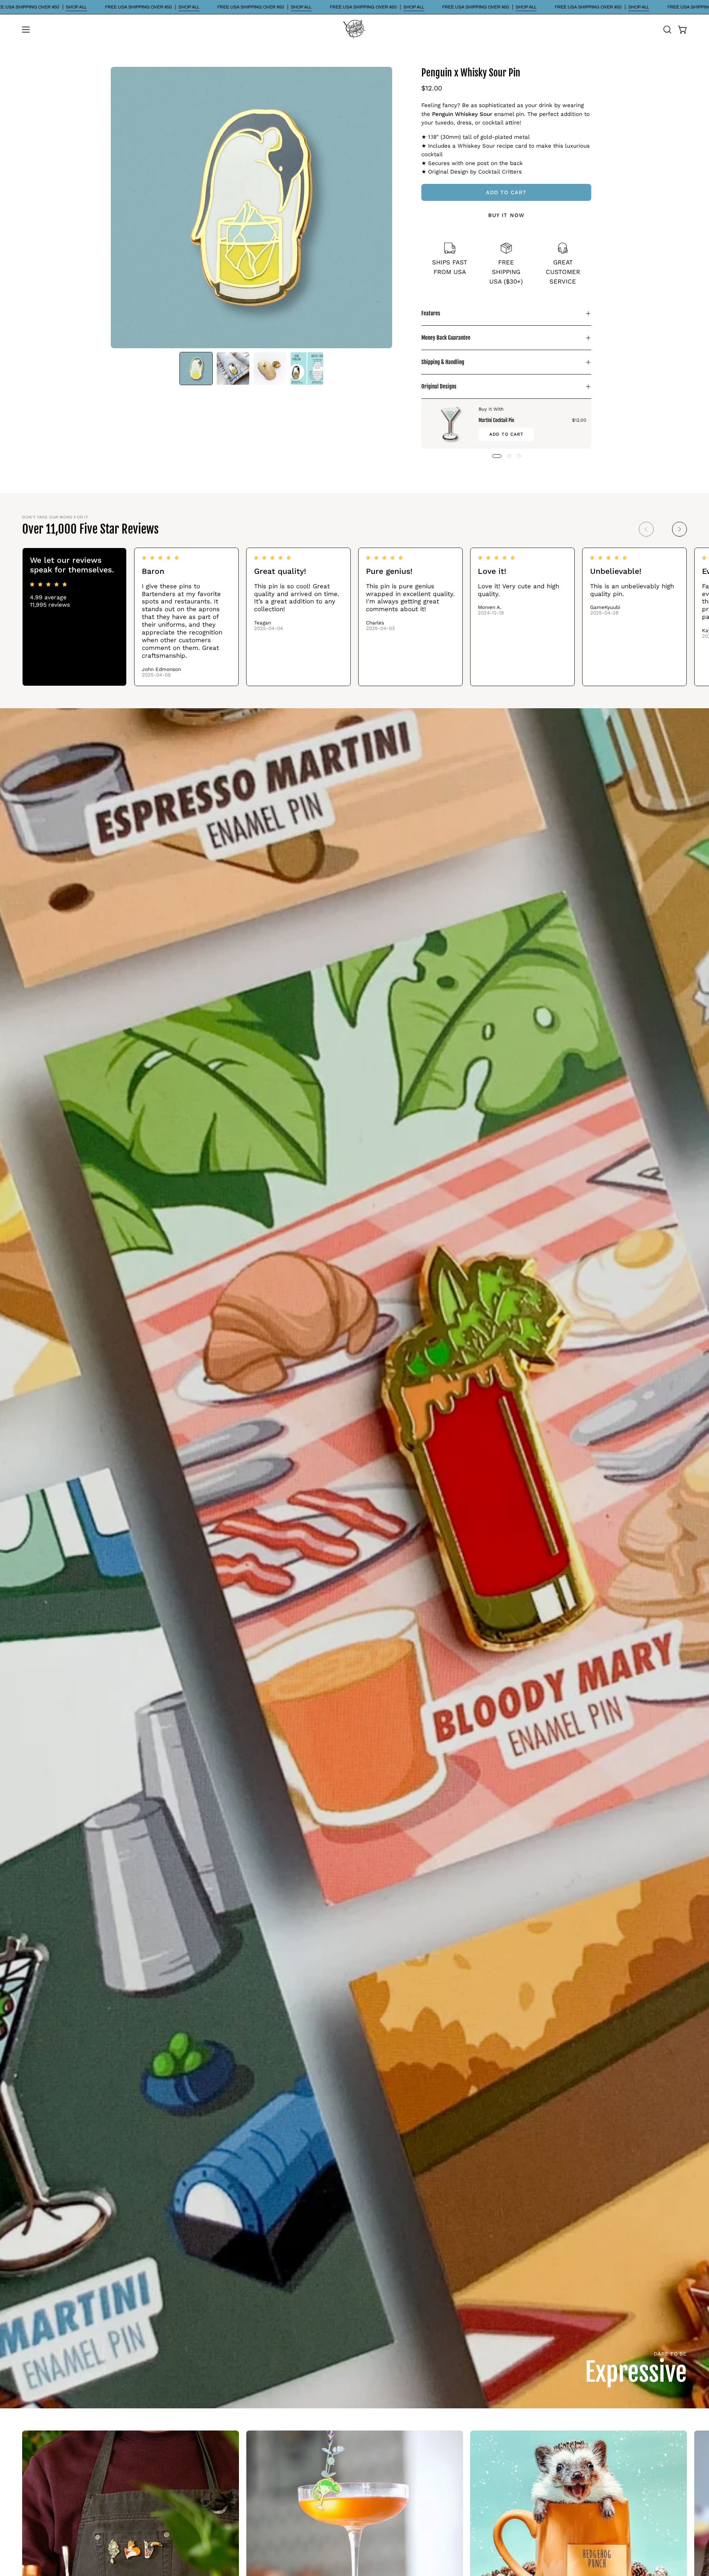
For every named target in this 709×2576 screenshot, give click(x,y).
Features (431, 313)
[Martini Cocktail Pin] (450, 424)
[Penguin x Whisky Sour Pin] (196, 369)
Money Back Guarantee (446, 338)
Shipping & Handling (443, 362)
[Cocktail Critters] (354, 30)
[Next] (679, 529)
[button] (667, 30)
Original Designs (439, 386)
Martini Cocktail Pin (496, 420)
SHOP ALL (76, 7)
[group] (354, 617)
